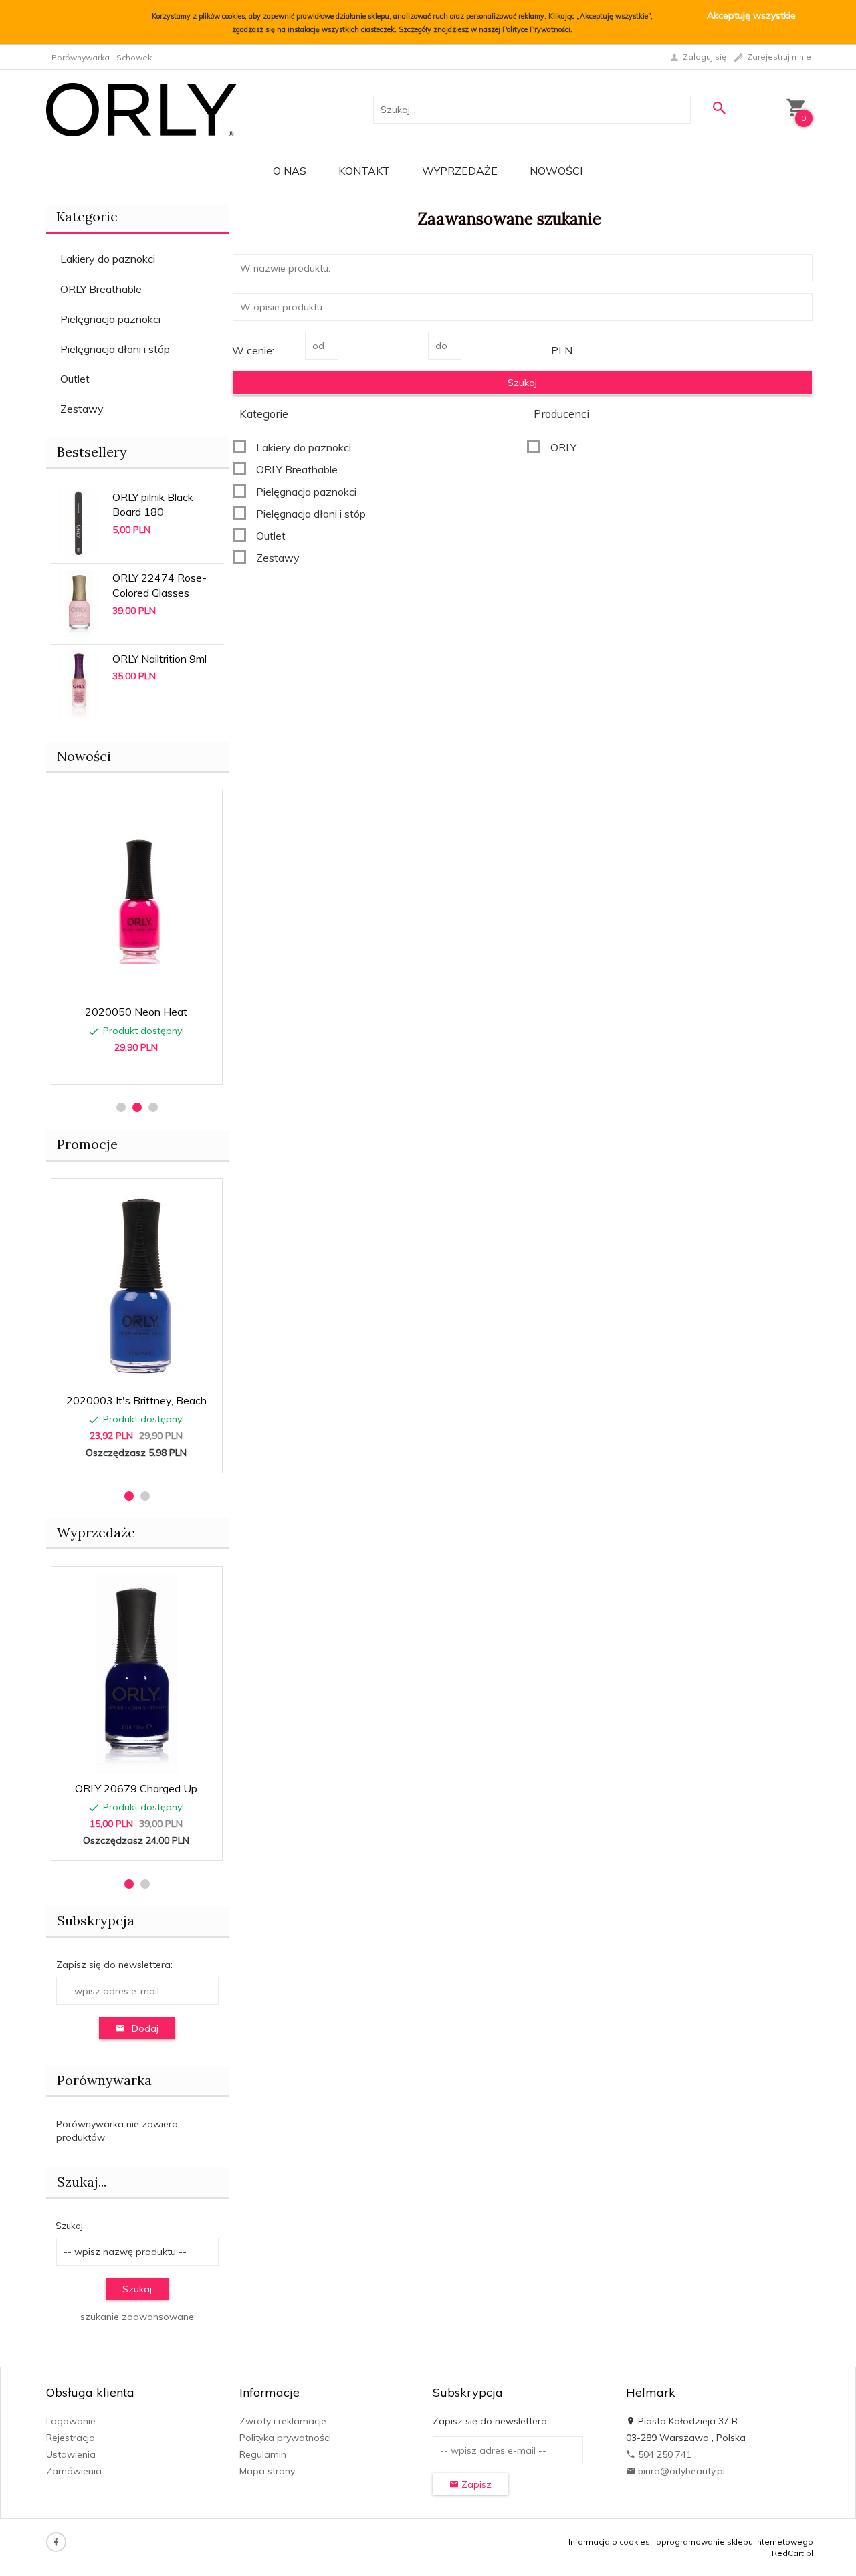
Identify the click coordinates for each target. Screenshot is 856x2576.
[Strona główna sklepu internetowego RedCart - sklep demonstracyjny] (141, 108)
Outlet (75, 379)
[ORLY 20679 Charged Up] (136, 1674)
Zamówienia (74, 2471)
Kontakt (364, 171)
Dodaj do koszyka (141, 1067)
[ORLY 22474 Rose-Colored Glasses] (79, 603)
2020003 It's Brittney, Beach (136, 1400)
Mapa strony (267, 2471)
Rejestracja (71, 2438)
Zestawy (82, 409)
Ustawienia (71, 2454)
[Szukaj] (719, 108)
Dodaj (145, 2028)
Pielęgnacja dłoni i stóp (115, 349)
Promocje (87, 1144)
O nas (290, 171)
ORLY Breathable (101, 289)
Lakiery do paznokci (108, 259)
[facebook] (56, 2542)
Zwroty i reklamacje (283, 2421)
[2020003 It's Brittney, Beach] (136, 1286)
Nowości (556, 171)
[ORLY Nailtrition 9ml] (79, 683)
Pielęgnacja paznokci (110, 319)
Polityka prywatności (285, 2438)
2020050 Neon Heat (136, 1012)
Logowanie (71, 2421)
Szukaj (137, 2289)
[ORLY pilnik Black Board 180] (79, 522)
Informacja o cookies (609, 2542)
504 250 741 (663, 2454)
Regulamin (263, 2454)
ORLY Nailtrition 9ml (159, 659)
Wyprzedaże (460, 171)
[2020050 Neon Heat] (136, 897)
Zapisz (475, 2484)
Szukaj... (82, 2182)
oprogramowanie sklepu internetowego (735, 2542)
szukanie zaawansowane (137, 2317)
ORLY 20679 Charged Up (136, 1788)
